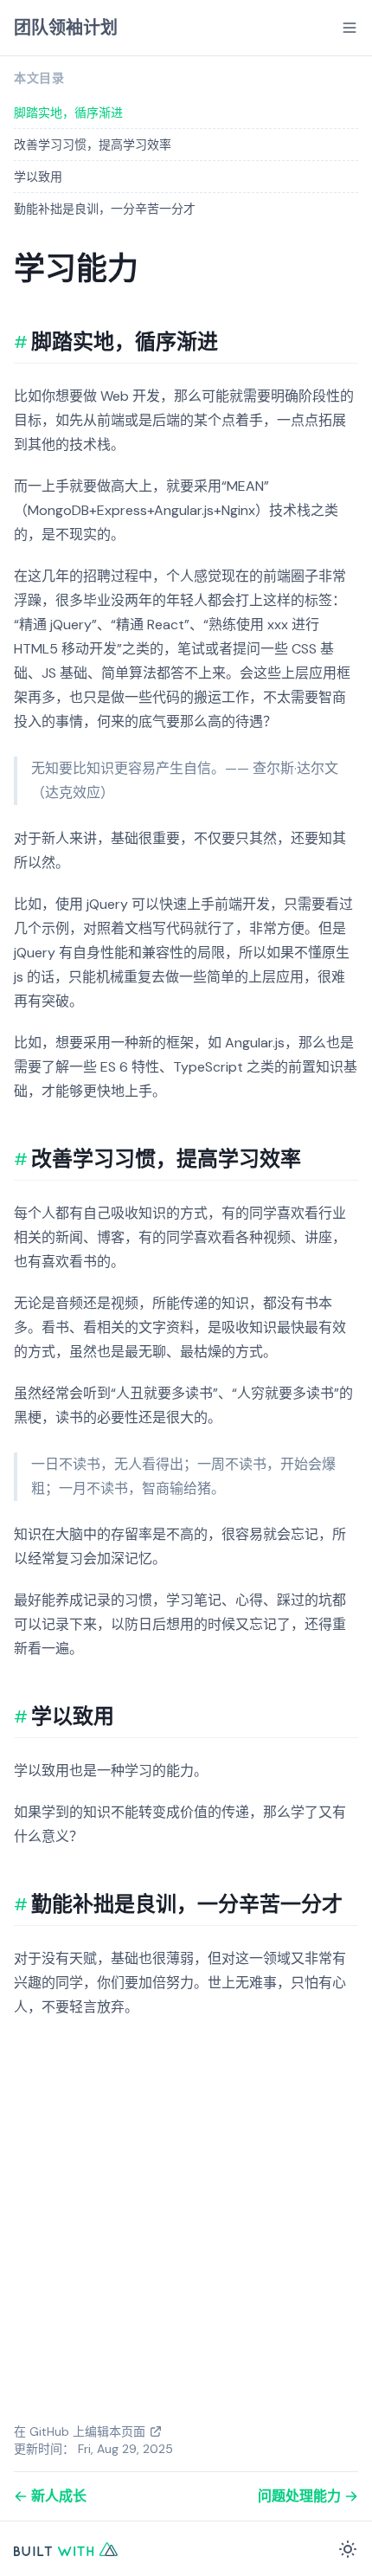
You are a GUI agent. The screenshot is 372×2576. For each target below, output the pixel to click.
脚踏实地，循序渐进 (68, 113)
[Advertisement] (186, 2223)
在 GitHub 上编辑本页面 (80, 2431)
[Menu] (350, 28)
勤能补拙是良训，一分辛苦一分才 (105, 209)
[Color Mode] (348, 2549)
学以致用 (38, 177)
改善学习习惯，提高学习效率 (93, 145)
